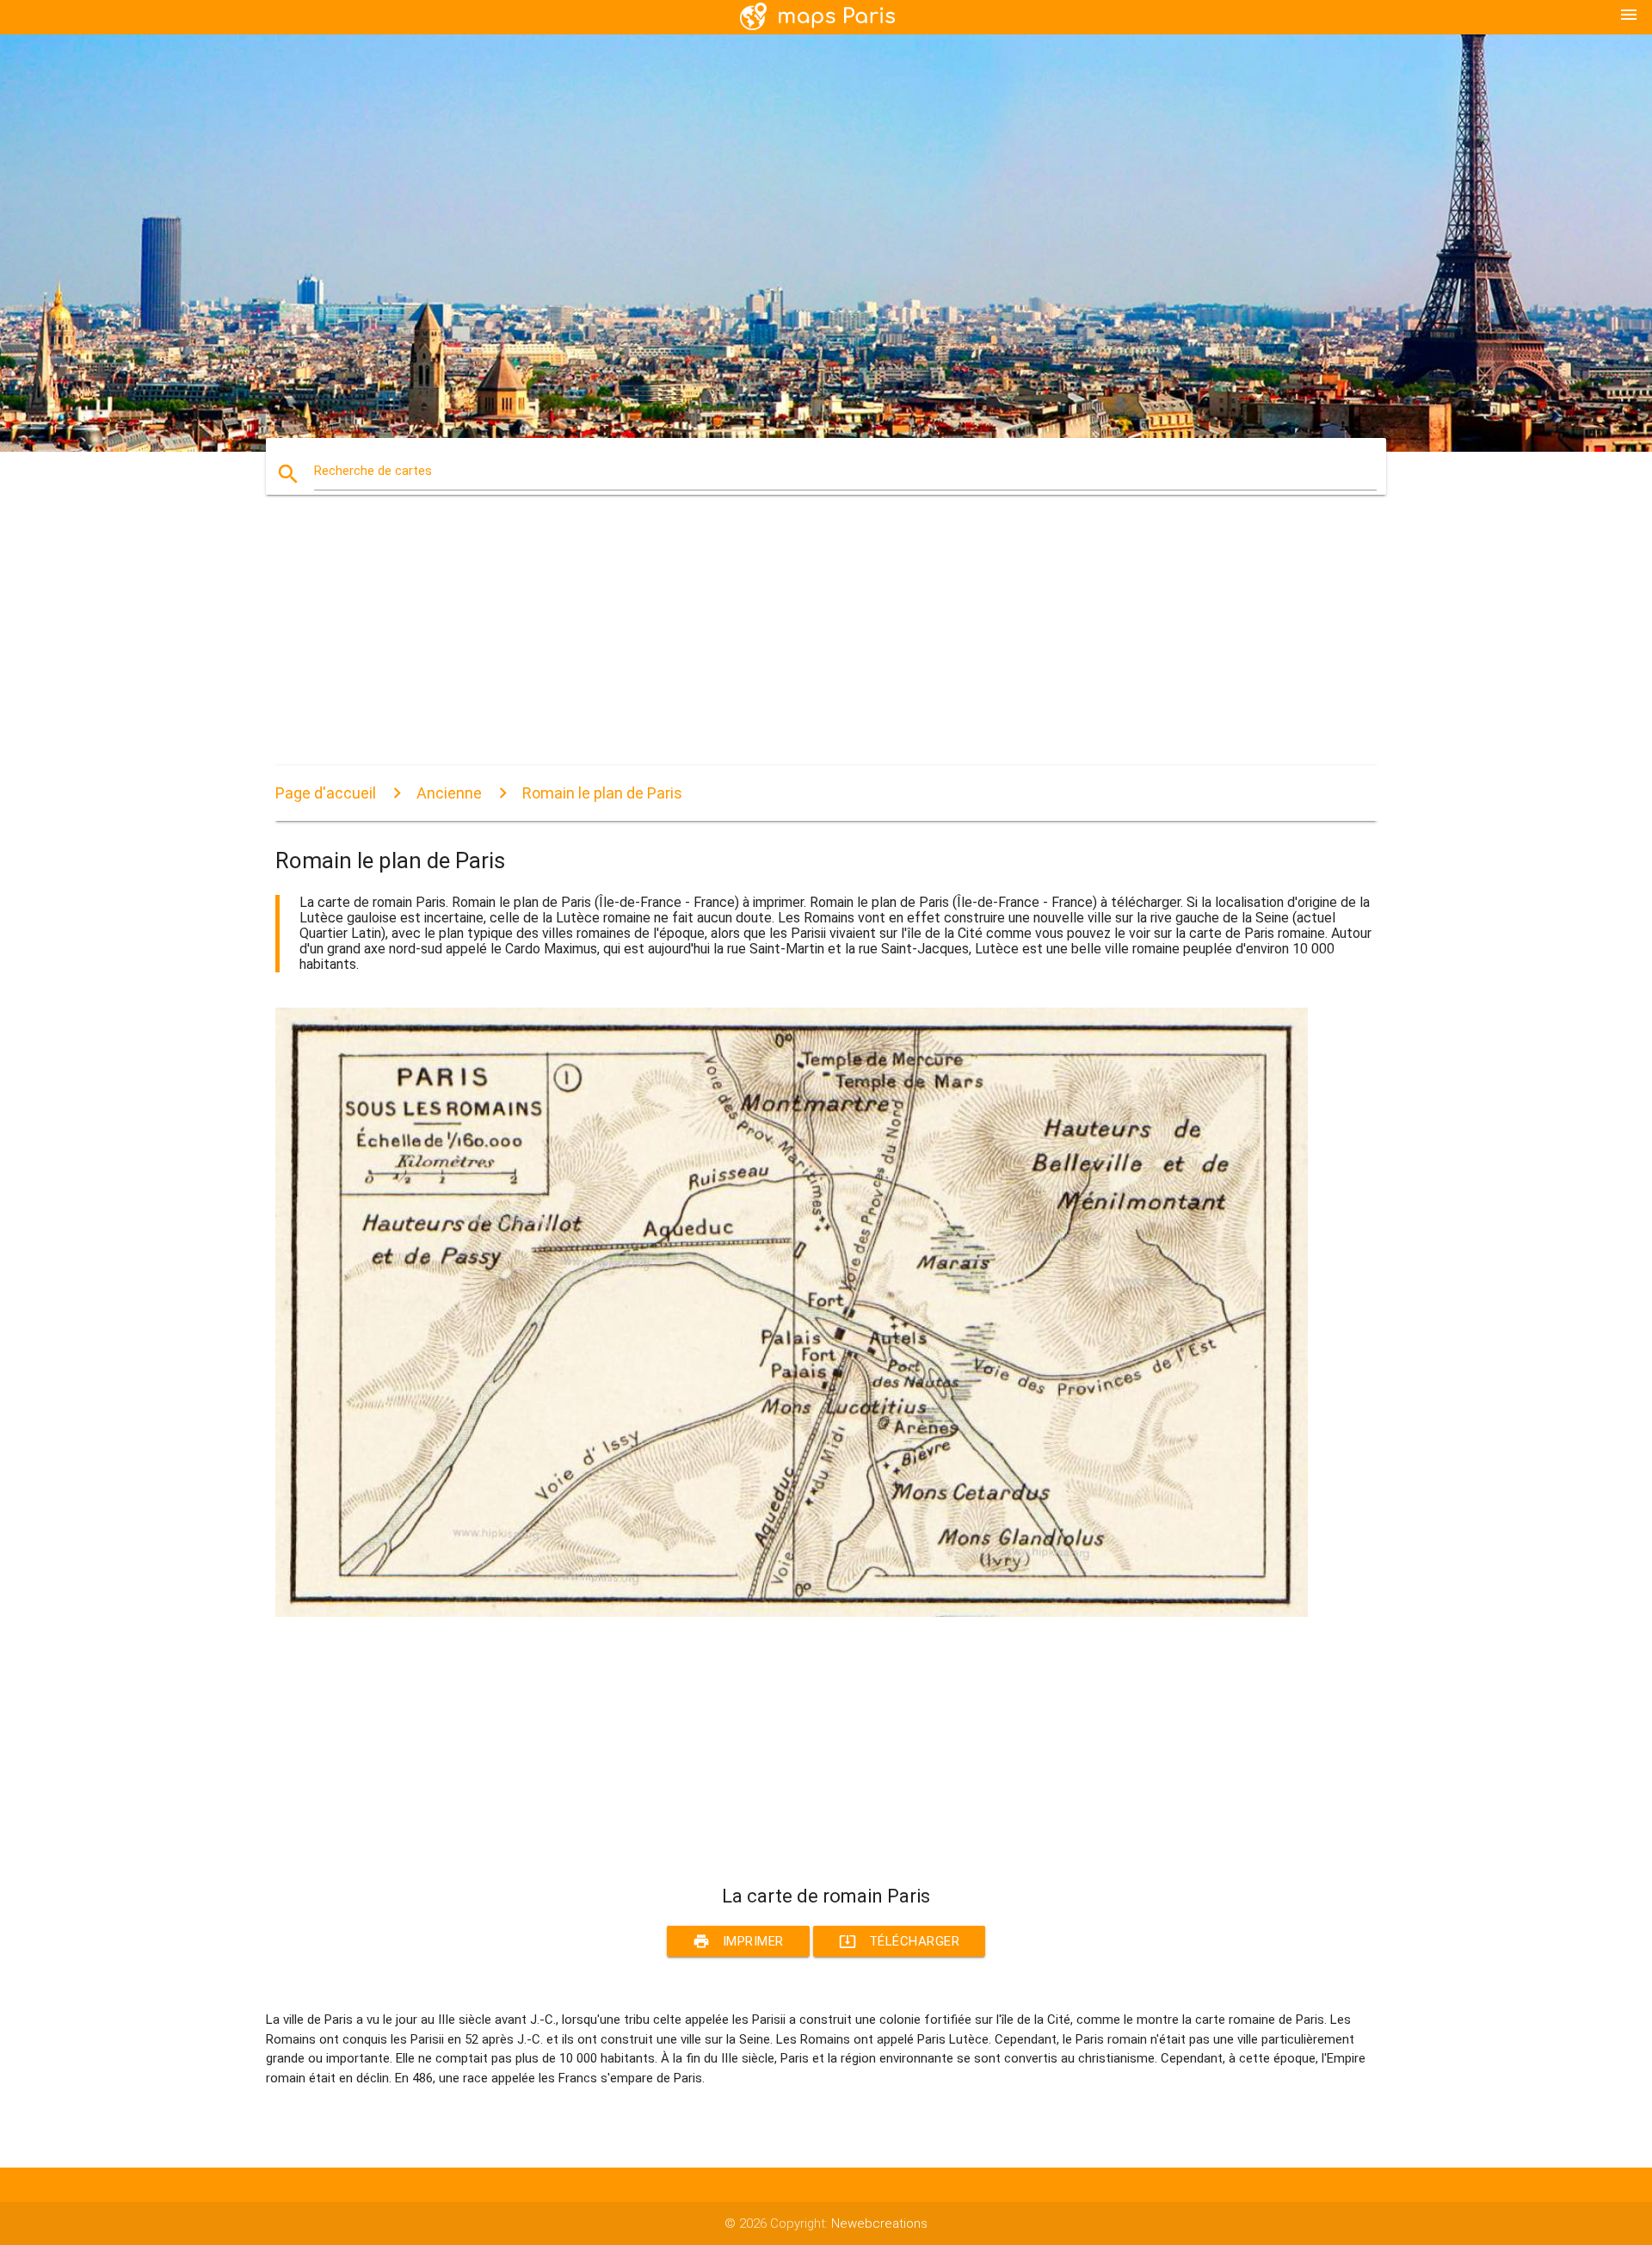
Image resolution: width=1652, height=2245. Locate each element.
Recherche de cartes (373, 471)
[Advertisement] (792, 645)
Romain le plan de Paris (602, 793)
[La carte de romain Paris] (792, 1613)
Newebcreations (879, 2223)
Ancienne (449, 793)
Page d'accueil (326, 793)
